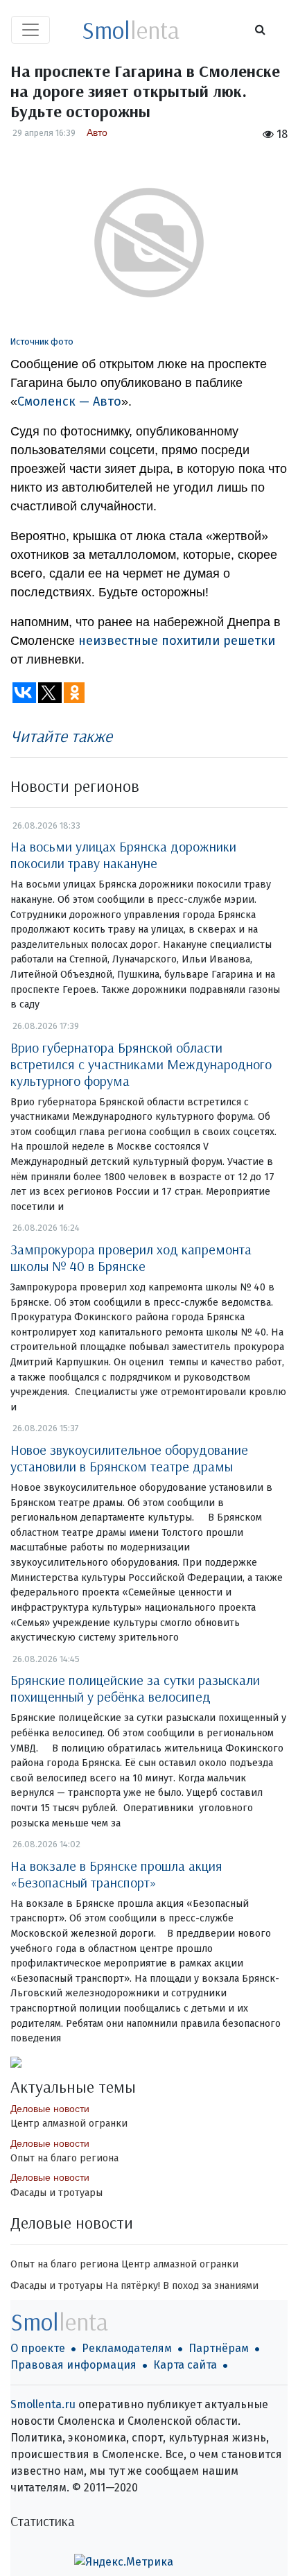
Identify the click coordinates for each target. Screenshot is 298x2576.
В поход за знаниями (211, 2286)
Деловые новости (50, 2109)
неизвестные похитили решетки (177, 641)
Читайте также (61, 736)
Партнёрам (219, 2348)
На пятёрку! (133, 2286)
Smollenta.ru (43, 2404)
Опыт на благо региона (64, 2158)
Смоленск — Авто (69, 401)
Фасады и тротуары (56, 2193)
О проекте (38, 2348)
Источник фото (42, 342)
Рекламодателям (127, 2348)
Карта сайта (185, 2365)
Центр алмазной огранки (69, 2124)
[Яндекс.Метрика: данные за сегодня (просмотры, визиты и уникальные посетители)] (124, 2562)
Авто (97, 132)
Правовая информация (73, 2365)
